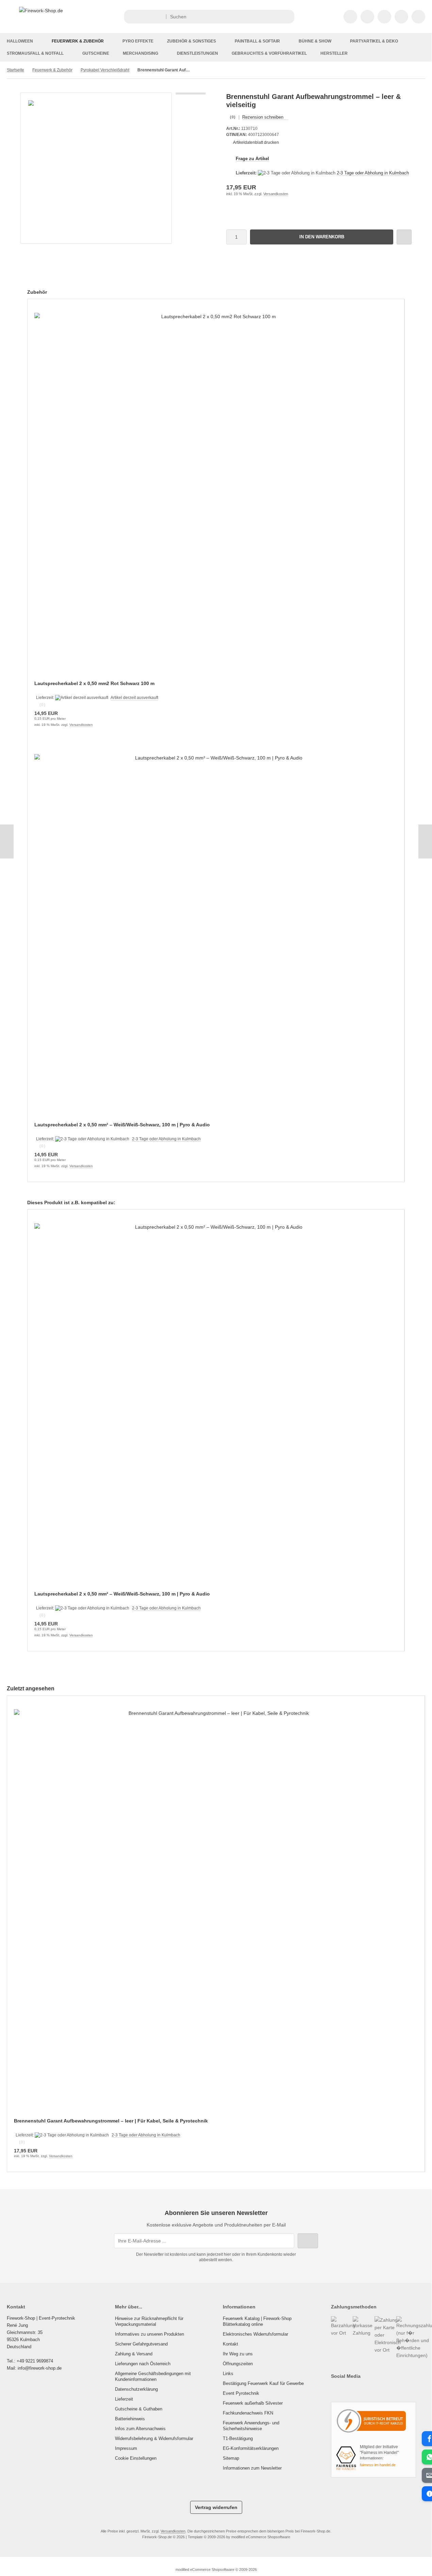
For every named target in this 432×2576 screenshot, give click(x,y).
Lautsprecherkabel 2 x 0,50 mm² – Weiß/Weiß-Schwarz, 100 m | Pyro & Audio (122, 1125)
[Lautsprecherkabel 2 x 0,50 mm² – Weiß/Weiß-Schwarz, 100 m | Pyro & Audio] (216, 935)
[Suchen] (287, 17)
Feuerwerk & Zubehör (78, 41)
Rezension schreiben (263, 117)
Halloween (20, 41)
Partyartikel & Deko (374, 41)
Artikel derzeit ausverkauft (134, 698)
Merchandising (140, 53)
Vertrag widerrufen (216, 2507)
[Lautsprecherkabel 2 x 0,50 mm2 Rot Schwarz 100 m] (216, 494)
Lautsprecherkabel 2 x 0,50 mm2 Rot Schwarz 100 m (94, 683)
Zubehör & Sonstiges (192, 41)
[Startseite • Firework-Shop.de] (41, 11)
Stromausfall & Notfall (35, 53)
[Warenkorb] (401, 17)
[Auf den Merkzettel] (404, 237)
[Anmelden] (367, 17)
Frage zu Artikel (252, 159)
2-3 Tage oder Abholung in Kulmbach (373, 173)
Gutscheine (96, 53)
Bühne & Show (315, 41)
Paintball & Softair (257, 41)
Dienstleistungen (197, 53)
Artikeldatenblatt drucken (256, 142)
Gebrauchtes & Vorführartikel (269, 53)
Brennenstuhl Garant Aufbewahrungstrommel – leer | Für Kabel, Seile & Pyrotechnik (111, 2121)
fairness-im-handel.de (378, 2465)
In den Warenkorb (322, 237)
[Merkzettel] (384, 17)
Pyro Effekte (138, 41)
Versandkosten (276, 194)
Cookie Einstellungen (136, 2458)
